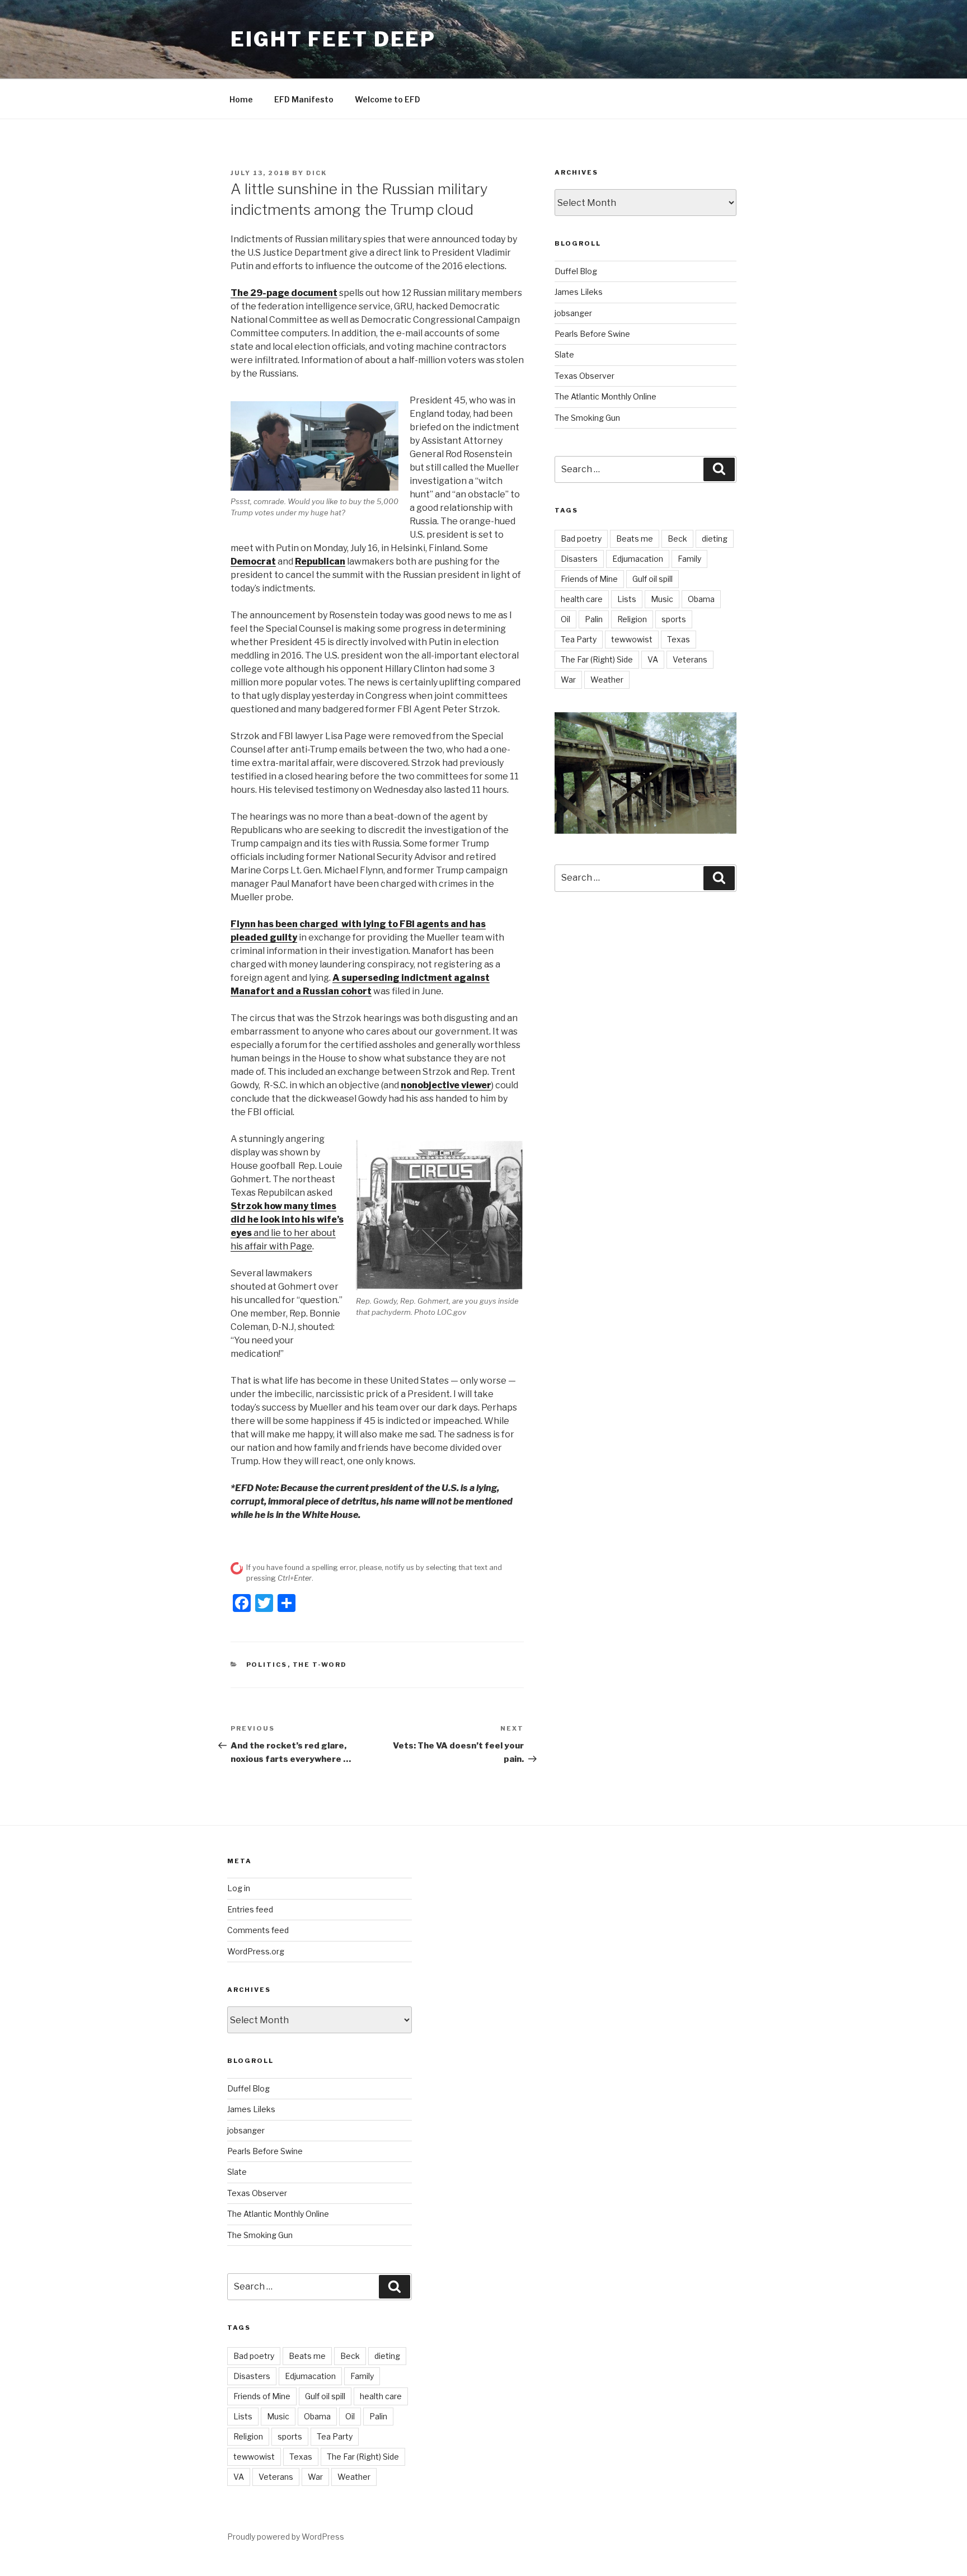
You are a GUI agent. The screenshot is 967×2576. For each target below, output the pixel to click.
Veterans (690, 659)
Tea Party (579, 639)
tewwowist (632, 639)
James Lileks (579, 292)
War (568, 680)
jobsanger (573, 313)
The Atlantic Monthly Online (605, 396)
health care (582, 599)
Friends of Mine (589, 579)
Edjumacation (638, 559)
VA (653, 659)
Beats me (635, 539)
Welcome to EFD (388, 99)
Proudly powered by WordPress (286, 2537)
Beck (677, 539)
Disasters (579, 559)
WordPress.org (256, 1951)
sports (674, 619)
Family (689, 559)
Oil (565, 619)
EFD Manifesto (304, 99)
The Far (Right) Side (597, 659)
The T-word (320, 1665)
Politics (267, 1665)
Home (241, 99)
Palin (594, 619)
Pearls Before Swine (592, 334)
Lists (627, 599)
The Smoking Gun (587, 418)
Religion (632, 619)
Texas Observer (585, 376)
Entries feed (250, 1909)
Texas (679, 639)
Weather (607, 680)
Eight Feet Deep (333, 39)
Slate (564, 354)
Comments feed (258, 1930)
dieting (715, 539)
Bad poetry (581, 539)
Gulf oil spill (653, 579)
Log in (239, 1888)
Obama (701, 599)
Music (662, 599)
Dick (316, 173)
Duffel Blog (576, 271)
